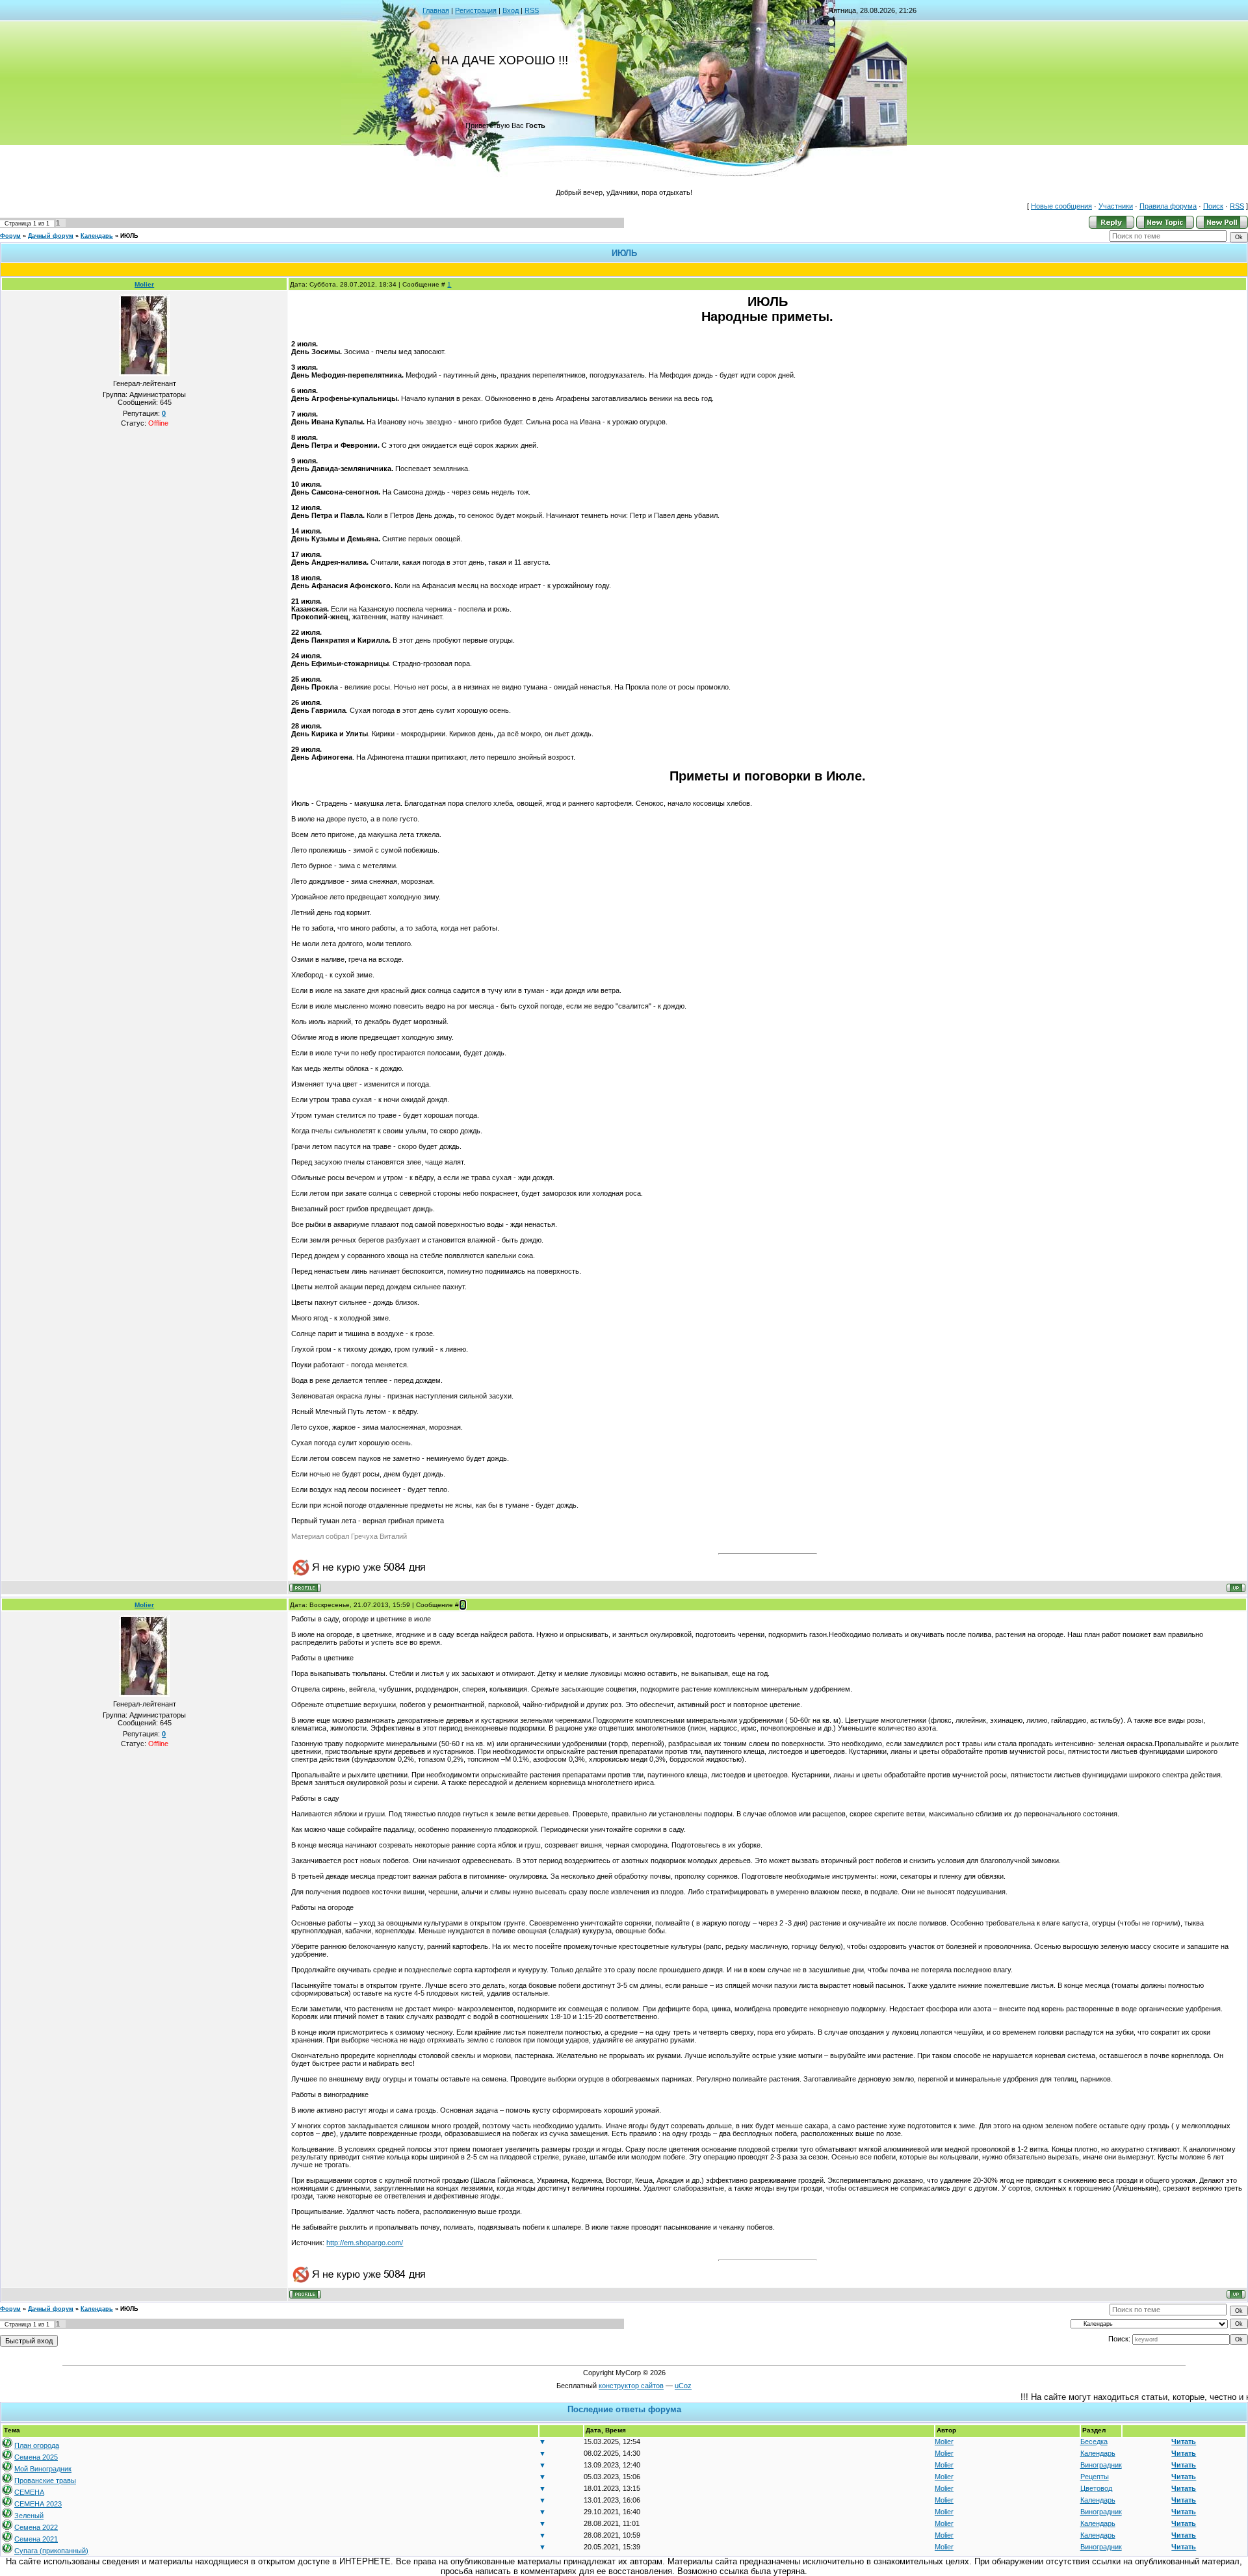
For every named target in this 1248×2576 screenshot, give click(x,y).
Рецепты (1095, 2477)
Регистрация (476, 10)
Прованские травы (45, 2480)
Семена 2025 (36, 2457)
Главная (436, 10)
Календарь (97, 236)
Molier (144, 284)
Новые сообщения (1061, 206)
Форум (10, 236)
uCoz (683, 2386)
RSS (532, 10)
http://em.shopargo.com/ (365, 2243)
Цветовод (1096, 2488)
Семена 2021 (36, 2539)
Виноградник (1101, 2465)
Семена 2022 (36, 2527)
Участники (1116, 206)
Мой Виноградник (43, 2469)
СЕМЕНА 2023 (38, 2504)
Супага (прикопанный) (51, 2551)
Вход (511, 10)
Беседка (1094, 2441)
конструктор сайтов (631, 2386)
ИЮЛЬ (129, 236)
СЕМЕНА (29, 2492)
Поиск (1213, 206)
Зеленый (29, 2516)
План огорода (37, 2445)
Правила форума (1168, 206)
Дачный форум (51, 236)
